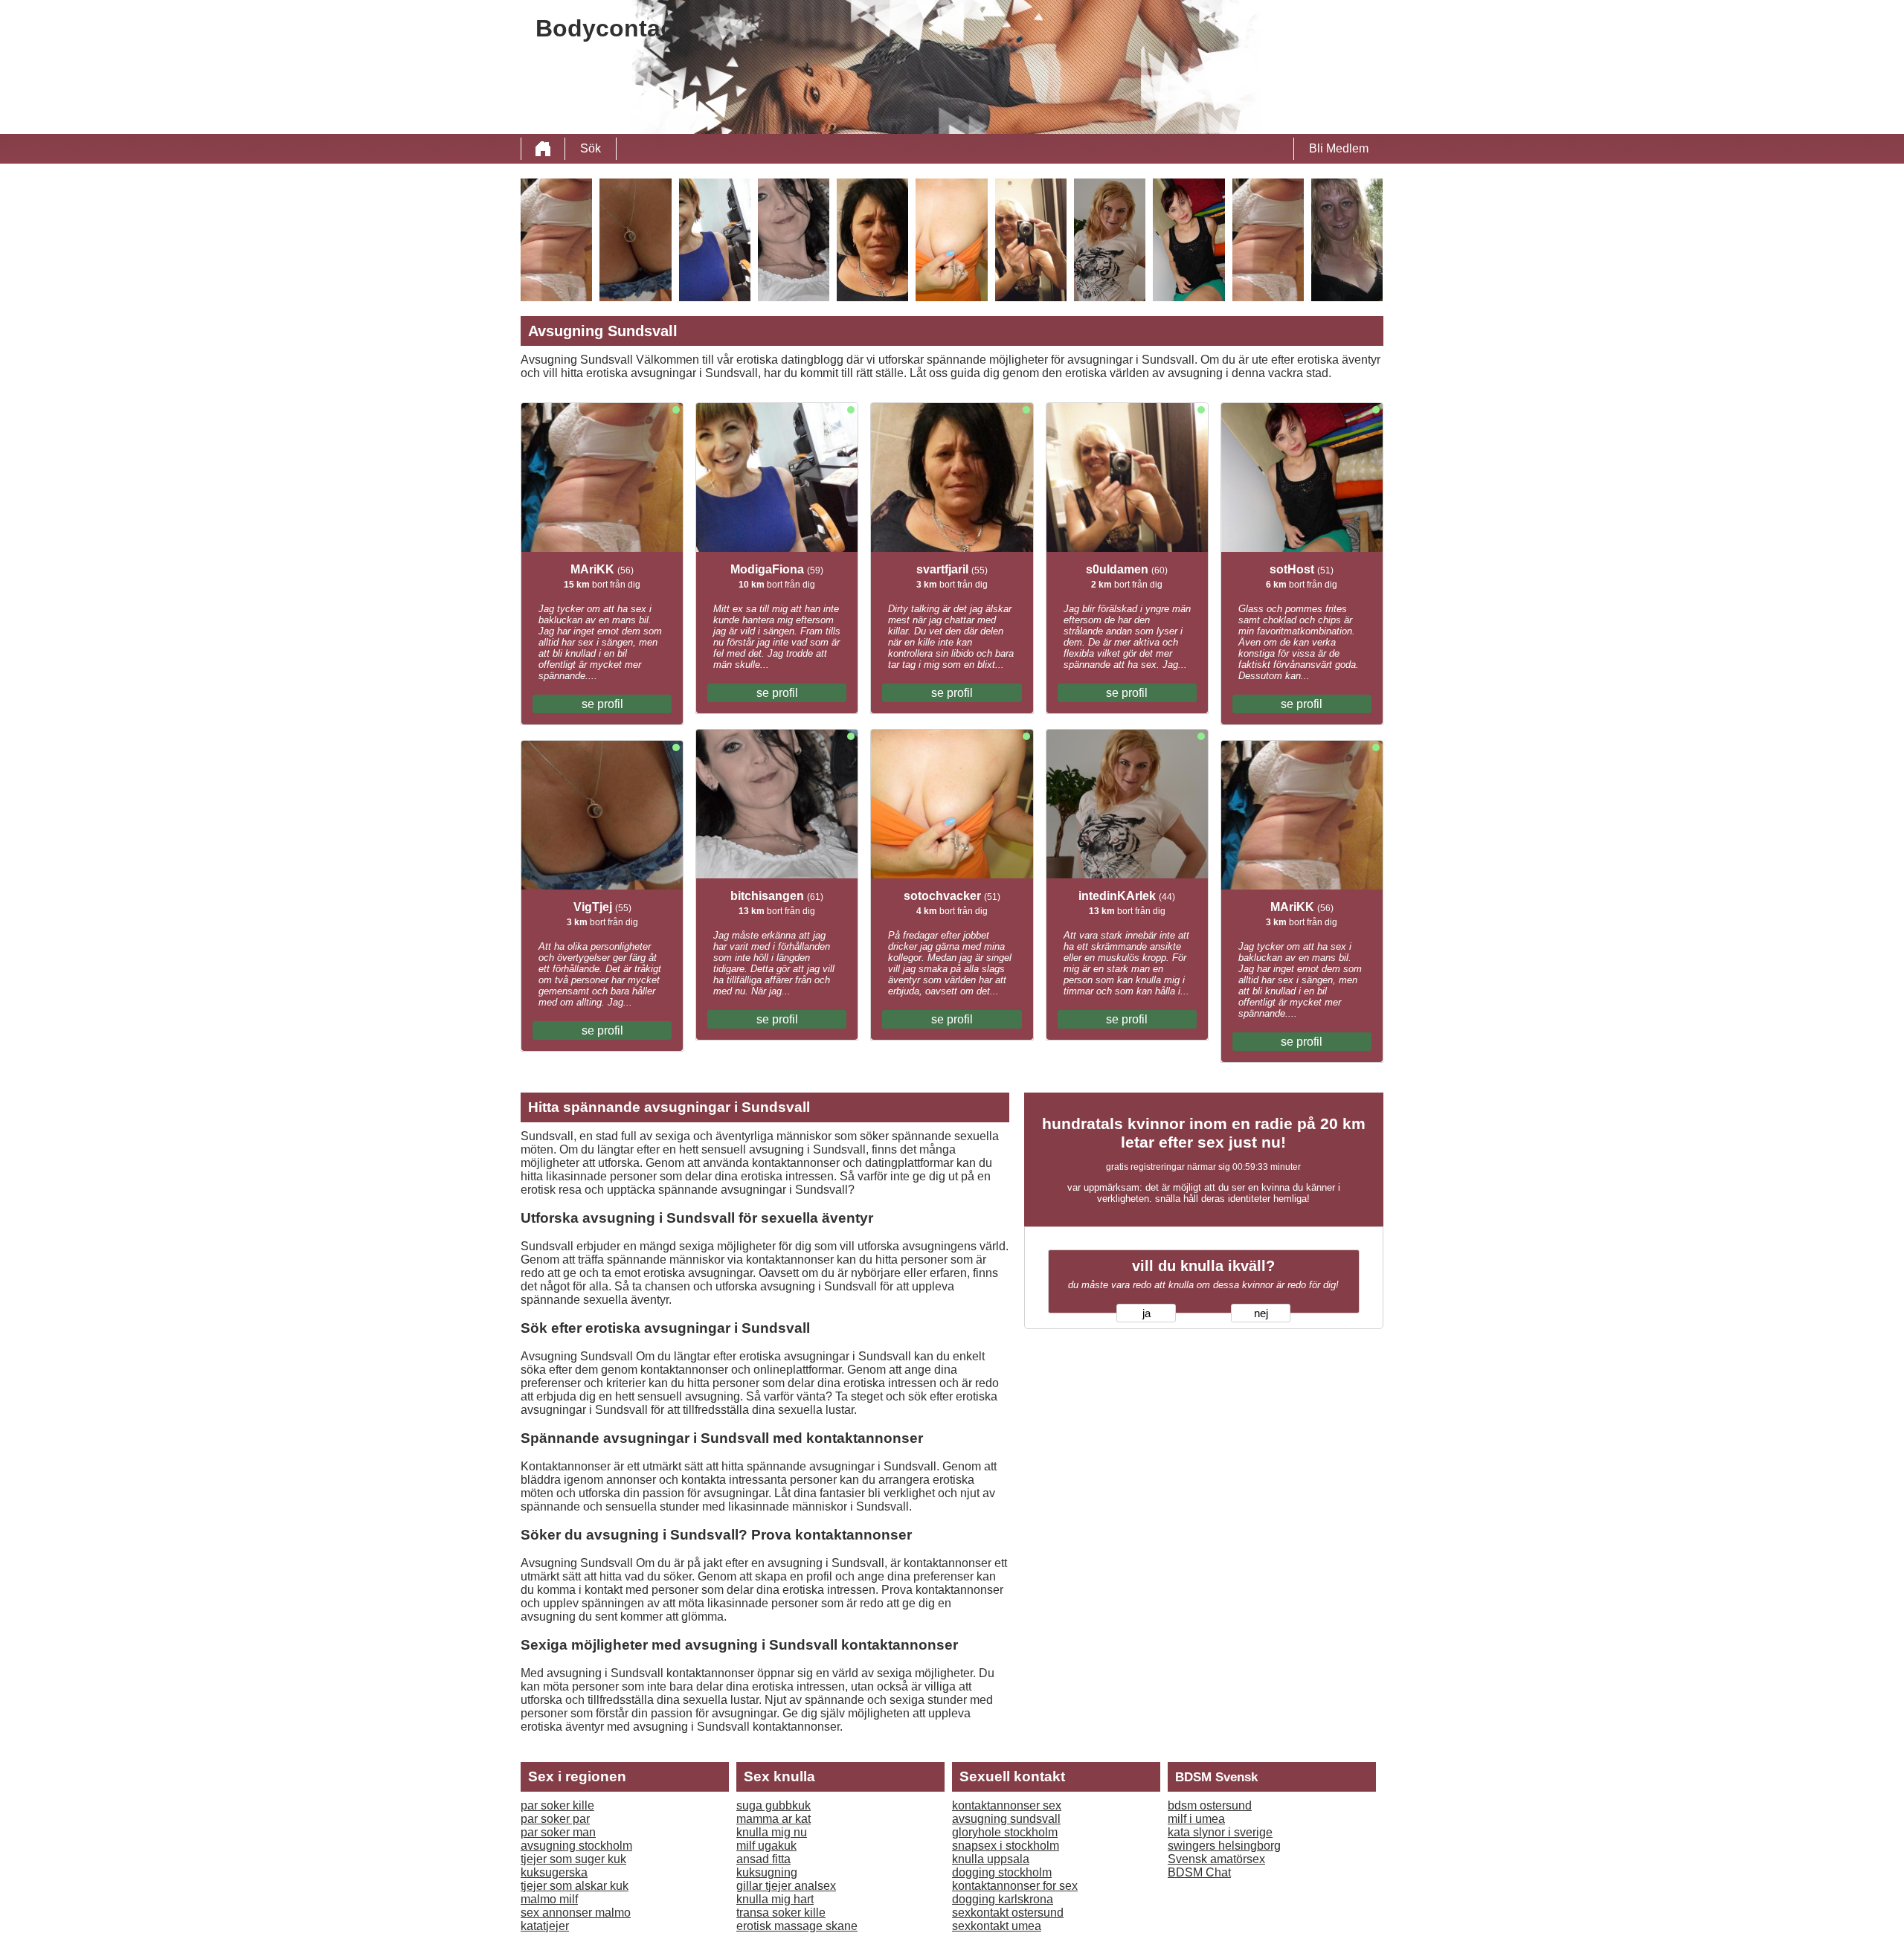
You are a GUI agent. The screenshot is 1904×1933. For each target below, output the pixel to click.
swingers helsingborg (1224, 1846)
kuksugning (767, 1872)
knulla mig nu (772, 1832)
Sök (591, 148)
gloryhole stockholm (1005, 1832)
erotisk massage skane (797, 1926)
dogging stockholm (1002, 1872)
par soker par (555, 1819)
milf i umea (1196, 1819)
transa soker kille (781, 1913)
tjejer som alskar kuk (575, 1886)
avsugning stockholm (576, 1846)
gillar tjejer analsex (786, 1886)
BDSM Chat (1199, 1872)
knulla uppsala (991, 1859)
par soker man (558, 1832)
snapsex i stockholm (1006, 1846)
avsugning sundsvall (1006, 1819)
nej (1261, 1313)
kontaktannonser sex (1007, 1805)
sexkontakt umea (997, 1926)
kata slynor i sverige (1220, 1832)
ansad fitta (763, 1859)
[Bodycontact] (543, 149)
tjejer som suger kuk (573, 1859)
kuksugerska (554, 1872)
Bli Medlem (1339, 148)
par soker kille (557, 1805)
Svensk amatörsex (1216, 1859)
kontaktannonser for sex (1015, 1886)
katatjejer (545, 1926)
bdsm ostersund (1210, 1805)
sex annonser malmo (576, 1913)
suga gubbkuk (773, 1805)
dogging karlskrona (1003, 1899)
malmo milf (549, 1899)
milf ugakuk (766, 1846)
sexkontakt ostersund (1008, 1913)
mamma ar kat (773, 1819)
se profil (602, 704)
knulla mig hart (775, 1899)
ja (1146, 1313)
